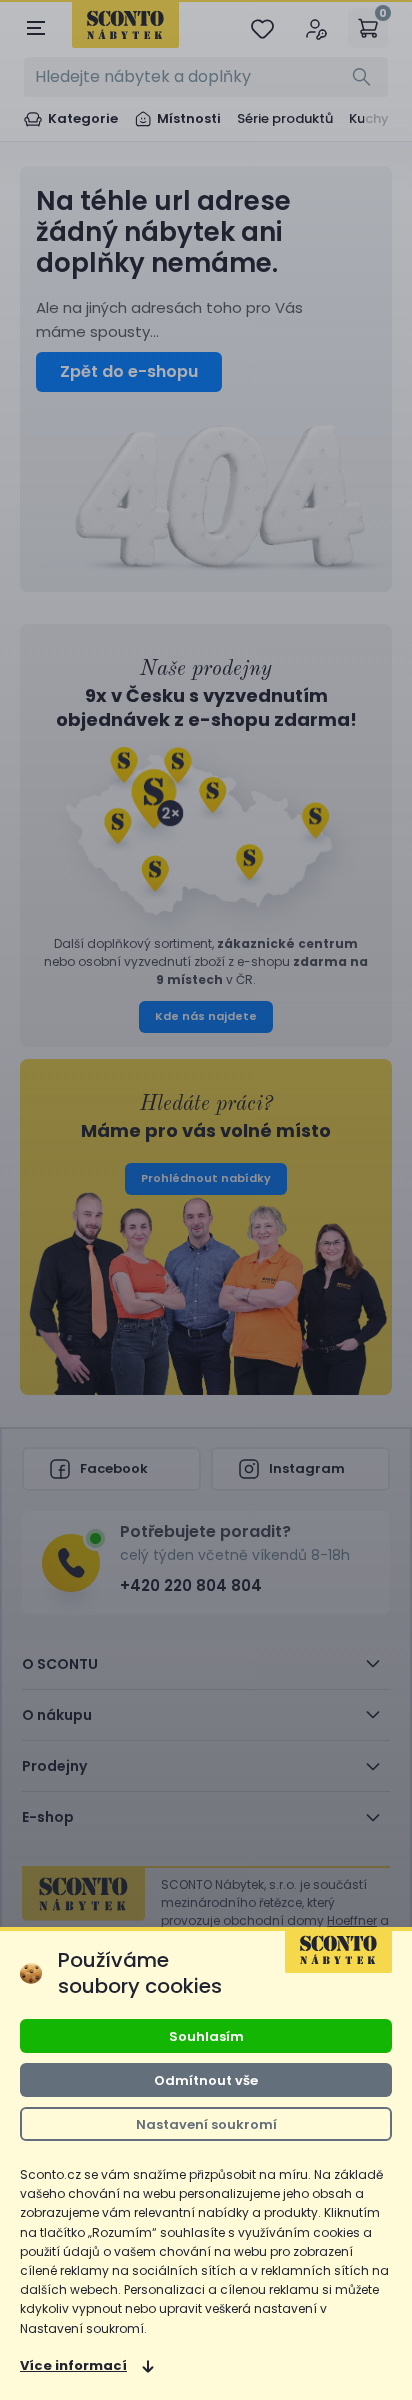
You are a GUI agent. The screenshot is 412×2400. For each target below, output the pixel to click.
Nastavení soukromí (206, 2123)
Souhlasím (206, 2035)
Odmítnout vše (206, 2079)
